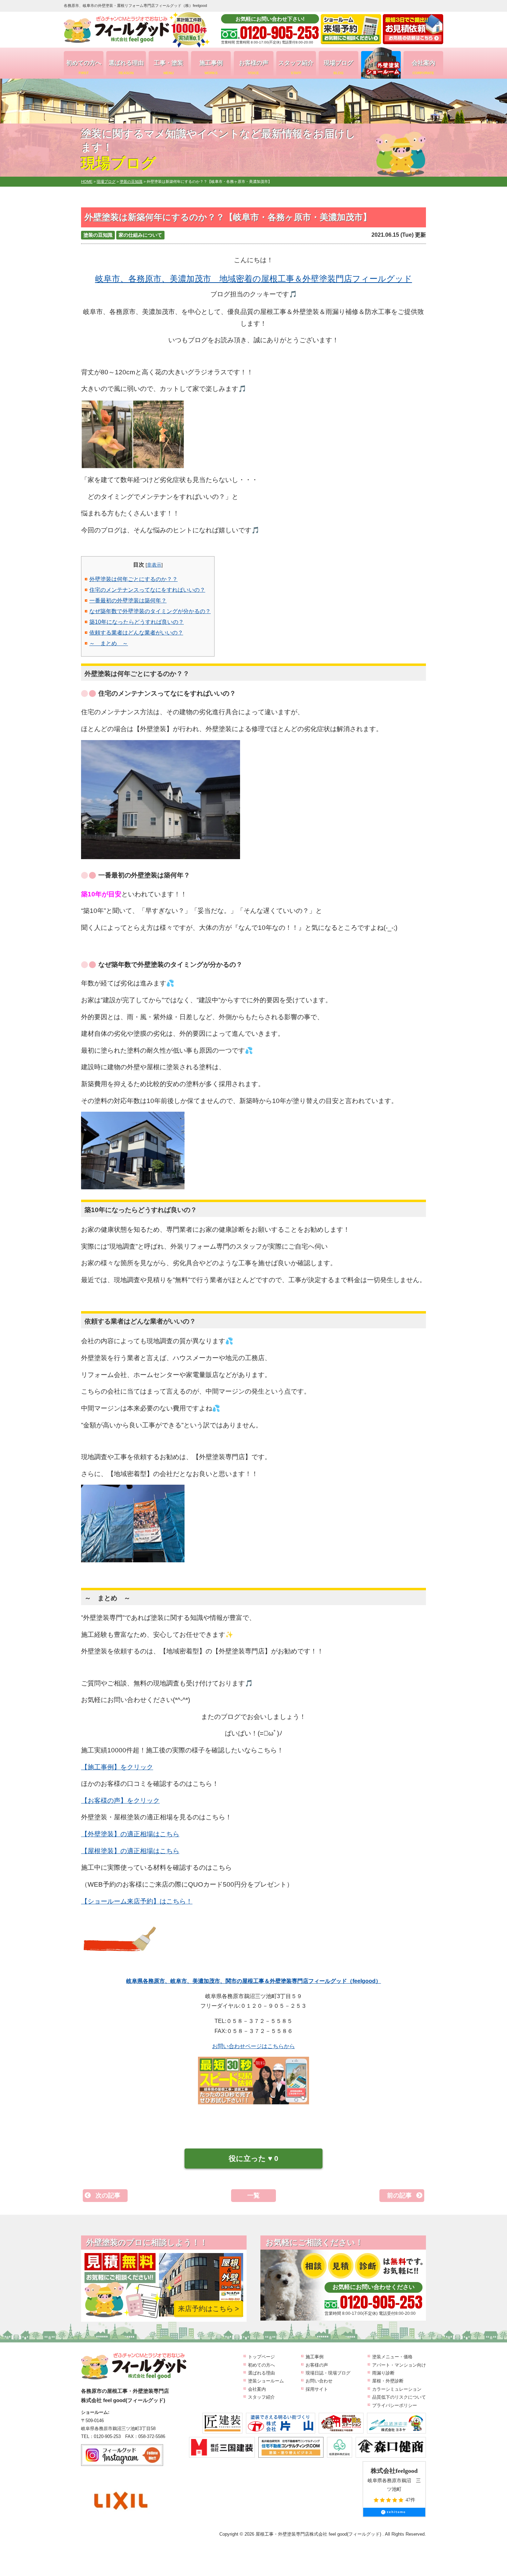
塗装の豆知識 (98, 235)
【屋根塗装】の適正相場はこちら (130, 1851)
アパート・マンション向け (399, 2365)
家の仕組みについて (140, 235)
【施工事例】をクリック (117, 1767)
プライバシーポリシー (395, 2405)
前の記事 (399, 2195)
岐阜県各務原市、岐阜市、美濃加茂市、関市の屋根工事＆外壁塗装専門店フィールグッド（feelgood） (254, 1981)
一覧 (254, 2195)
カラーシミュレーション (397, 2389)
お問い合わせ (319, 2381)
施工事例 (211, 67)
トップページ (261, 2357)
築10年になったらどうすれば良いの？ (137, 622)
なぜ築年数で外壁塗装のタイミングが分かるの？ (150, 611)
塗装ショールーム (266, 2381)
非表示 (154, 565)
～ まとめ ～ (109, 643)
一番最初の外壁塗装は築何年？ (128, 601)
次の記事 (108, 2195)
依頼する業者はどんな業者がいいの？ (136, 633)
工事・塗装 (168, 67)
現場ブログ (339, 67)
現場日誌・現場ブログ (328, 2373)
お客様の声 (254, 67)
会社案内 (424, 67)
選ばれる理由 (126, 67)
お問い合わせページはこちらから (254, 2046)
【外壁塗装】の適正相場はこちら (130, 1834)
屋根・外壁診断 (388, 2381)
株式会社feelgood (394, 2471)
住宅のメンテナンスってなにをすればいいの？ (147, 590)
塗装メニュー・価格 (392, 2357)
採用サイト (317, 2389)
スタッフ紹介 (296, 67)
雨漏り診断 (383, 2373)
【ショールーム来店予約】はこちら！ (137, 1901)
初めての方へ (84, 67)
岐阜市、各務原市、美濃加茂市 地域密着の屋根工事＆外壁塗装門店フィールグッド (254, 279)
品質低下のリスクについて (399, 2397)
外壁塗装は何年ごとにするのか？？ (133, 579)
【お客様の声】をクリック (120, 1801)
